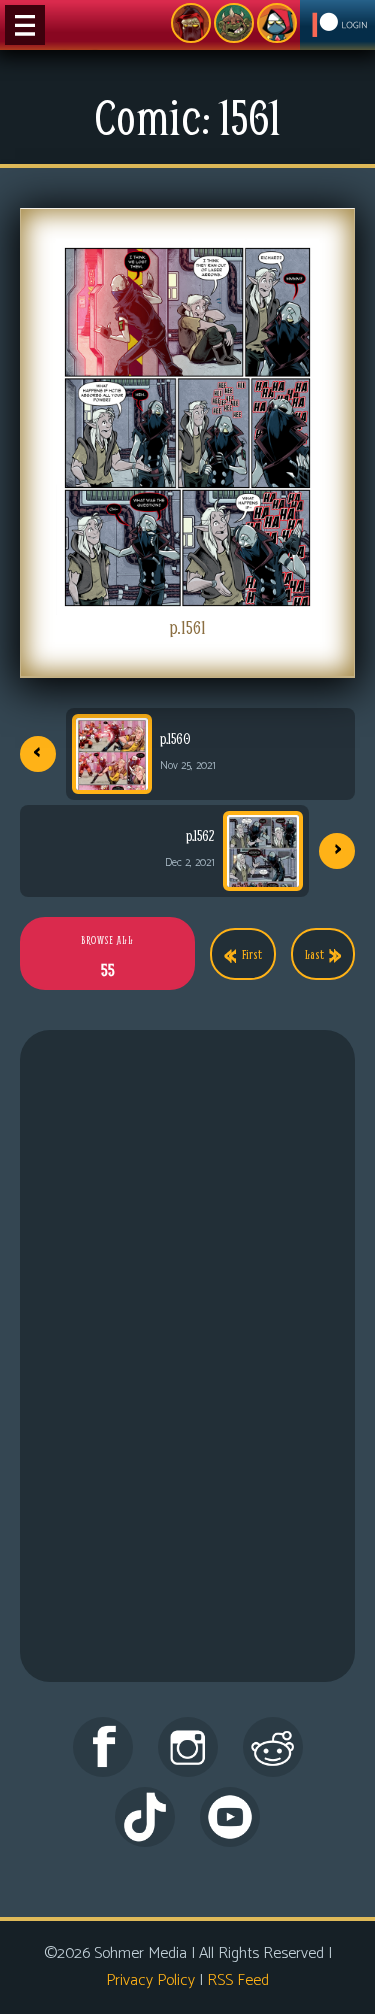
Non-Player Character (234, 23)
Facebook (103, 1747)
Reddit (273, 1747)
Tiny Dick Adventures (277, 23)
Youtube (230, 1817)
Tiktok (145, 1817)
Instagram (188, 1747)
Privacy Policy (150, 1980)
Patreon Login (337, 25)
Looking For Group (191, 23)
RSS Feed (238, 1980)
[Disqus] (187, 1377)
